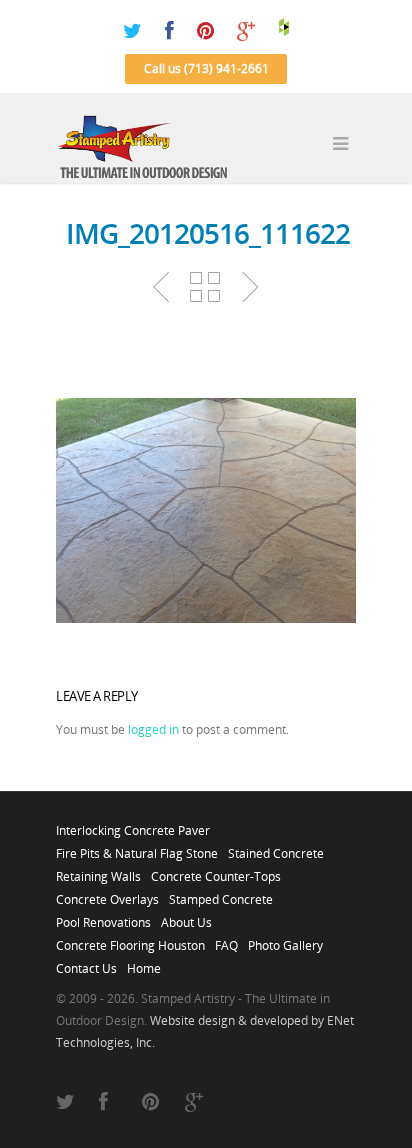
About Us (186, 917)
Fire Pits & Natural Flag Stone (137, 848)
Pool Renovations (103, 917)
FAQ (226, 940)
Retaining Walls (98, 871)
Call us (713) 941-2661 (206, 68)
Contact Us (86, 963)
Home (144, 963)
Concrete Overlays (107, 894)
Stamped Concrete (221, 894)
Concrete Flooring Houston (130, 940)
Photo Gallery (285, 940)
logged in (153, 729)
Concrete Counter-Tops (216, 871)
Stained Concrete (276, 848)
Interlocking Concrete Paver (133, 825)
